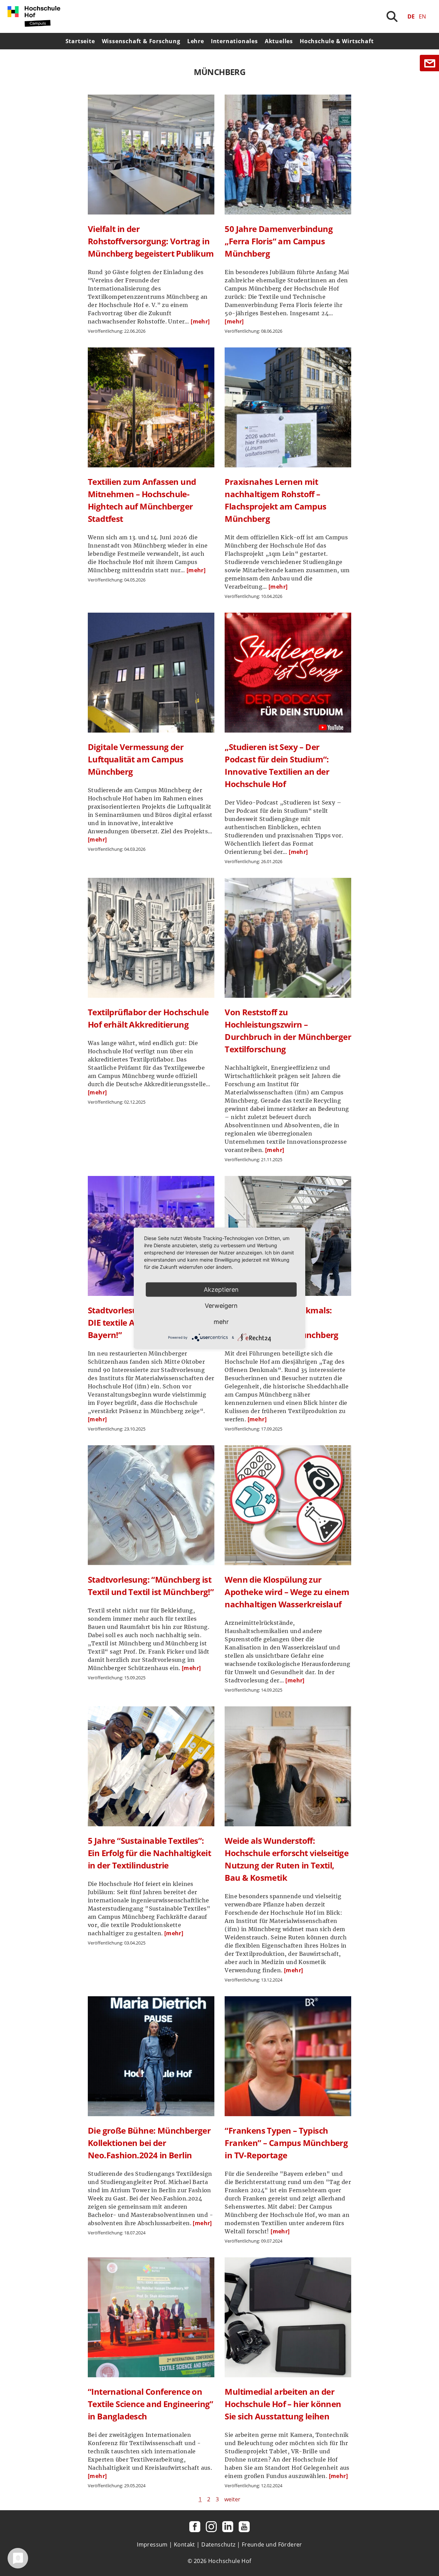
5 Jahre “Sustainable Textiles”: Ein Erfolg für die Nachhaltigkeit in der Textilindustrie (149, 1853)
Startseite (80, 41)
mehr (221, 1322)
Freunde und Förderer (272, 2544)
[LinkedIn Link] (228, 2527)
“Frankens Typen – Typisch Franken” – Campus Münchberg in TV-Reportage (286, 2143)
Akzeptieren (221, 1290)
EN (422, 16)
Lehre (196, 41)
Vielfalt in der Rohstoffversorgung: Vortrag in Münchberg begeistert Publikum (151, 241)
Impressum (152, 2544)
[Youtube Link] (244, 2527)
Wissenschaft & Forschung (141, 41)
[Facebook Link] (195, 2527)
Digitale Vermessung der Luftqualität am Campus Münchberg (136, 759)
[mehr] (200, 321)
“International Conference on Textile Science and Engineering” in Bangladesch (151, 2404)
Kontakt (185, 2544)
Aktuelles (279, 41)
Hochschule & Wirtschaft (337, 41)
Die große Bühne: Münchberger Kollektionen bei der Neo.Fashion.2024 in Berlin (149, 2143)
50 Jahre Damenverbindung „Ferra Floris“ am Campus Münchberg (279, 241)
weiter (232, 2499)
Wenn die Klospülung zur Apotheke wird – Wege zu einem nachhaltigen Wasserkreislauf (287, 1592)
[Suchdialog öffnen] (392, 16)
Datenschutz (218, 2544)
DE (411, 16)
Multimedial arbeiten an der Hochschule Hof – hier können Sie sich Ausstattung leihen (283, 2404)
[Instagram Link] (211, 2527)
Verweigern (221, 1306)
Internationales (234, 41)
